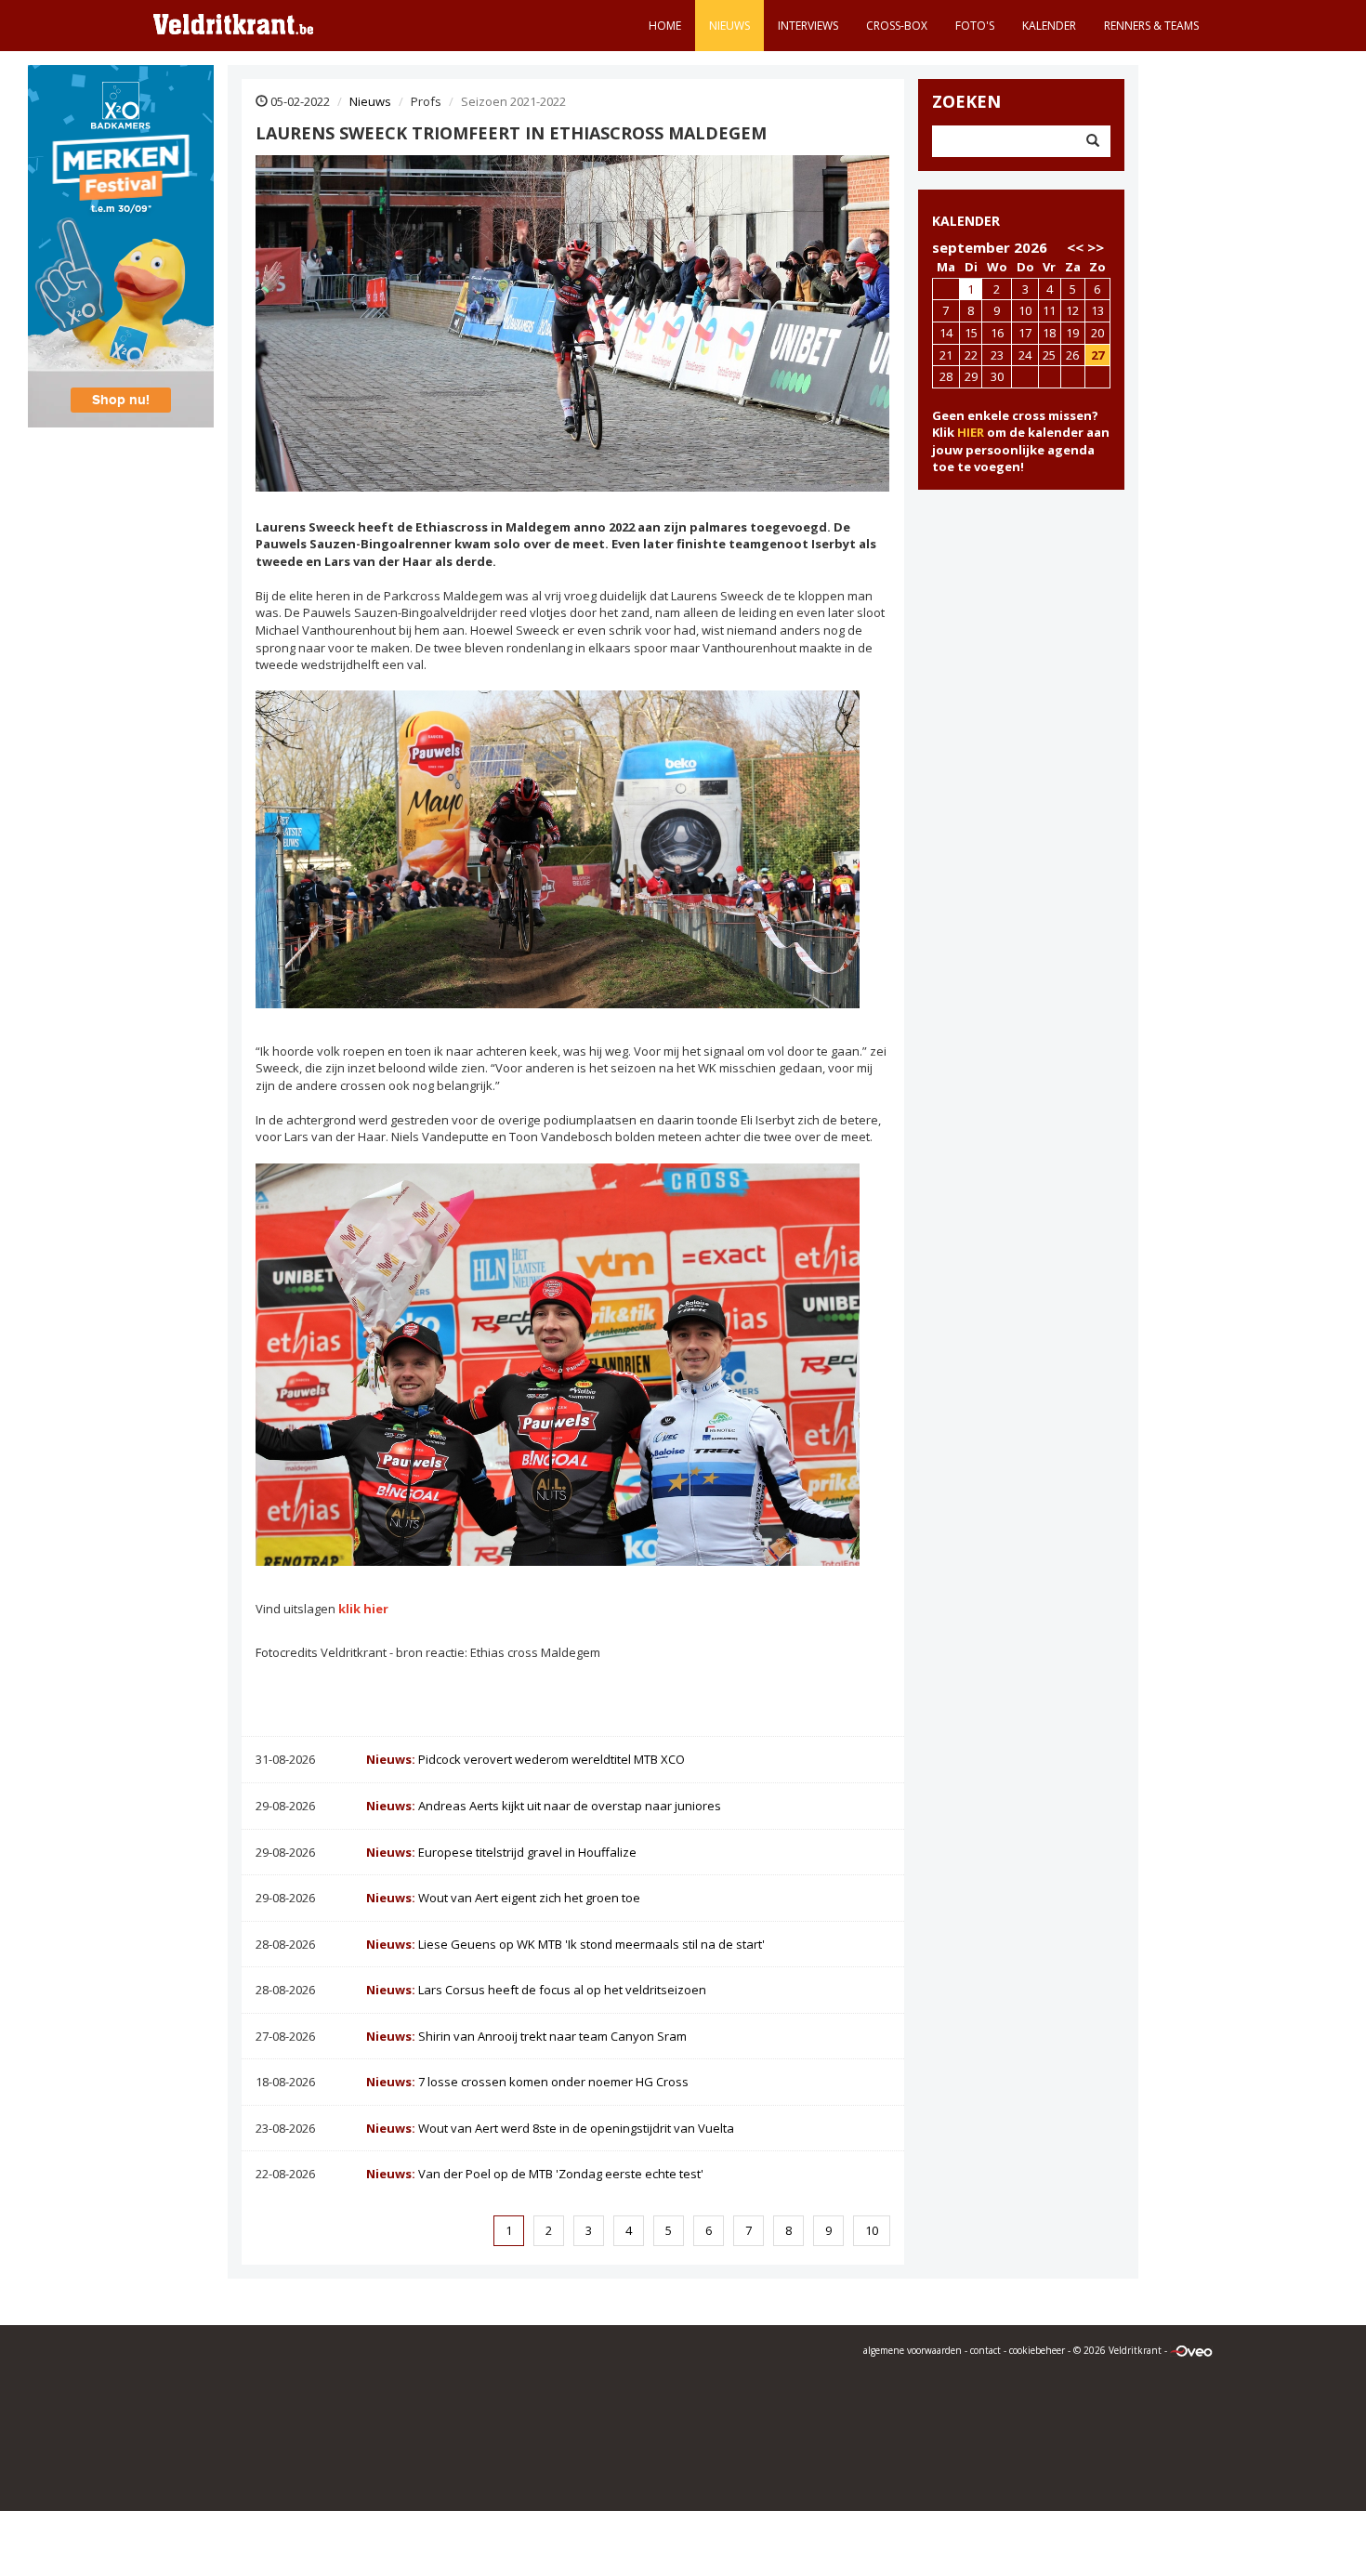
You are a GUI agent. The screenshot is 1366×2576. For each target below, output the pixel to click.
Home (665, 26)
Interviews (808, 26)
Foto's (975, 26)
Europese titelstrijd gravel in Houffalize (501, 1852)
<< (1075, 247)
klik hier (363, 1609)
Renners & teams (1151, 26)
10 (872, 2230)
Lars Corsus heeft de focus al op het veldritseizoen (536, 1990)
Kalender (1049, 26)
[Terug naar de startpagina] (233, 23)
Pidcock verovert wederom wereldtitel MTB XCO (525, 1759)
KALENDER (966, 221)
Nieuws (729, 26)
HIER (971, 432)
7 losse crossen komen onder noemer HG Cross (527, 2082)
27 (1097, 355)
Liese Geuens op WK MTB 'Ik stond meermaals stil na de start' (565, 1944)
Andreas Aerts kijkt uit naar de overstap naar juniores (544, 1806)
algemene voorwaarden (913, 2350)
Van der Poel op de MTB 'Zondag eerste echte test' (535, 2174)
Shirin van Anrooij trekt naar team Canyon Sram (526, 2036)
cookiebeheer (1037, 2350)
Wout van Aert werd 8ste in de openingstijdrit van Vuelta (550, 2128)
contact (985, 2350)
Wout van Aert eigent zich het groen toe (503, 1898)
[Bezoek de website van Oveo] (1191, 2350)
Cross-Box (897, 26)
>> (1096, 247)
